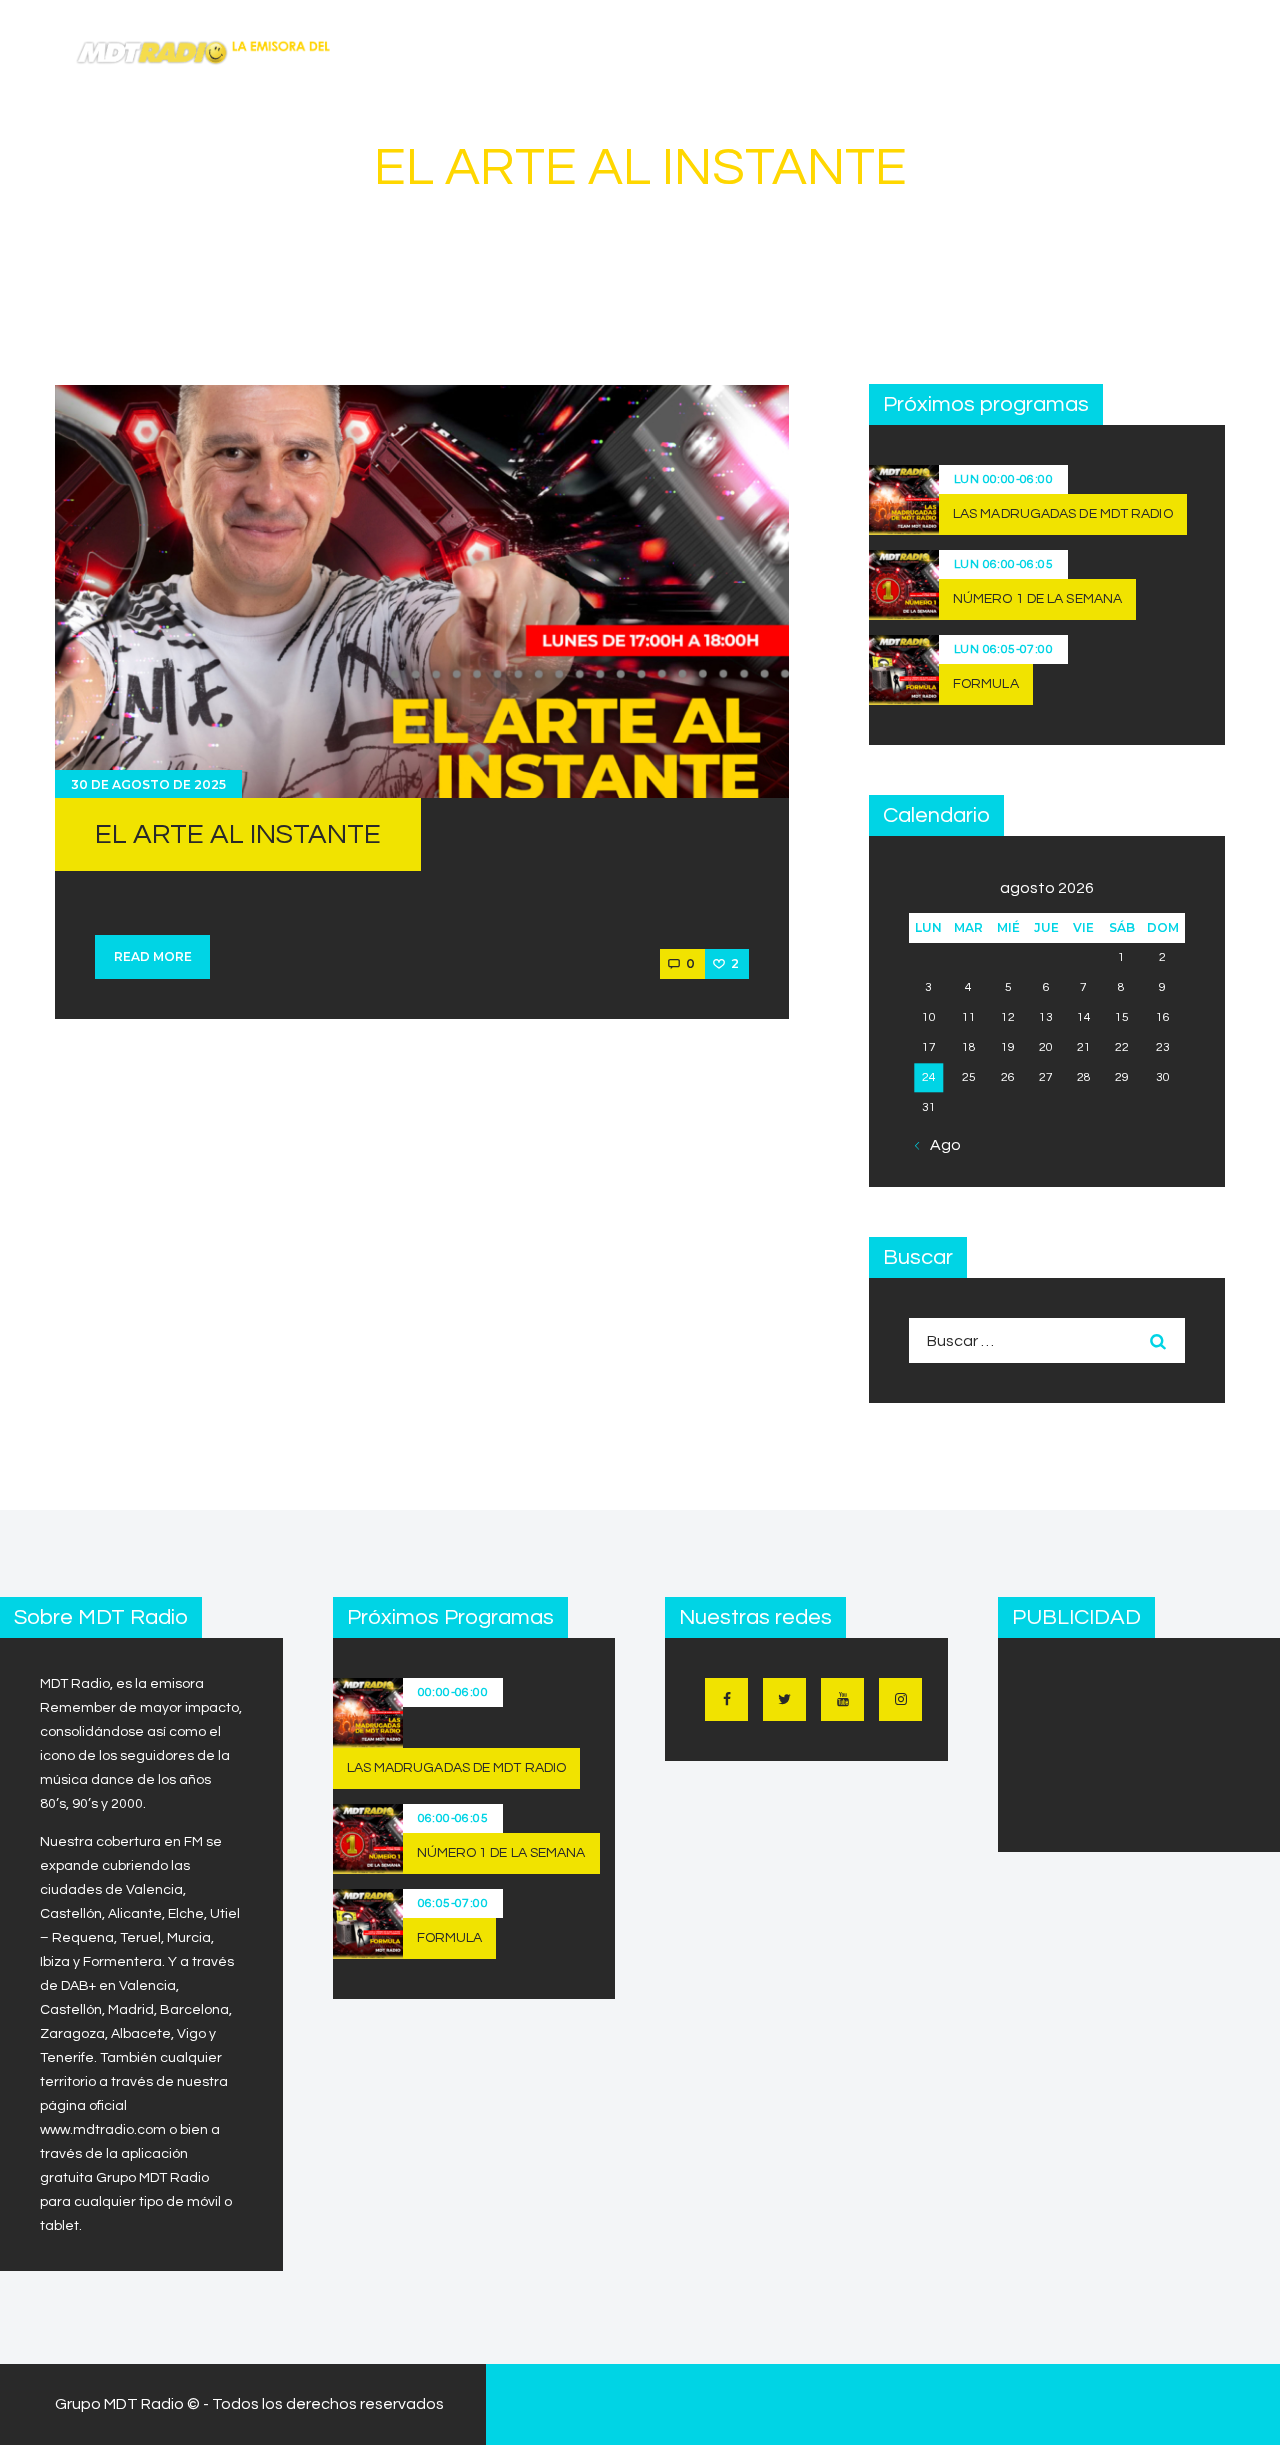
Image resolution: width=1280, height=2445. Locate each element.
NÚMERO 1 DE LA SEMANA (1037, 599)
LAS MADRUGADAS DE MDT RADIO (1063, 514)
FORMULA (986, 684)
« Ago (940, 1145)
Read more (153, 956)
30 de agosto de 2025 (148, 784)
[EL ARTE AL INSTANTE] (422, 592)
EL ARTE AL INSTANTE (238, 834)
